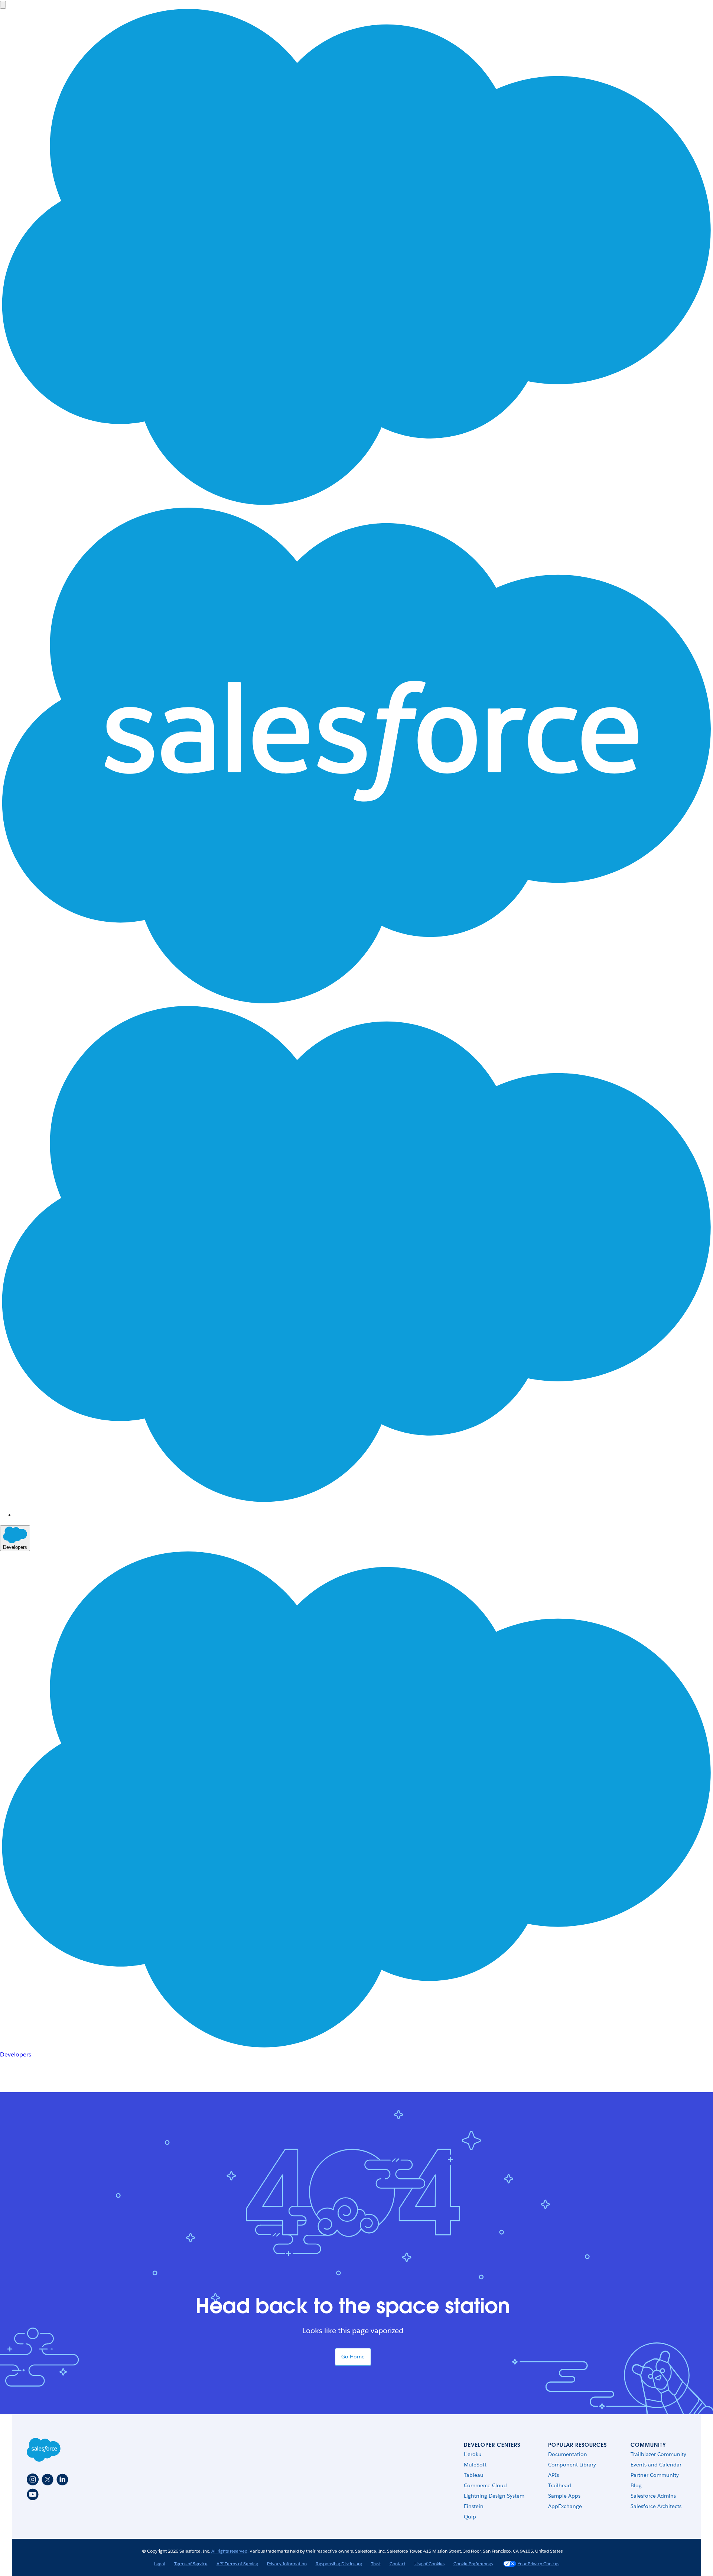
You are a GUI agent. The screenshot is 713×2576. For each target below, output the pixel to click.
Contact (398, 2564)
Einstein (474, 2506)
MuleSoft (475, 2465)
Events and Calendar (656, 2465)
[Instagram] (33, 2479)
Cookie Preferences (473, 2564)
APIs (554, 2475)
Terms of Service (191, 2564)
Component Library (572, 2465)
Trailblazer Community (658, 2454)
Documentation (568, 2454)
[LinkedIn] (62, 2479)
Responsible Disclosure (339, 2564)
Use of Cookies (429, 2564)
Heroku (473, 2454)
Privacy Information (287, 2564)
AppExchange (565, 2506)
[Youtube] (33, 2494)
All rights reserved (229, 2551)
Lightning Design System (494, 2496)
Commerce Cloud (485, 2485)
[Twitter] (48, 2479)
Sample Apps (564, 2496)
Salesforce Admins (653, 2496)
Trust (376, 2564)
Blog (636, 2485)
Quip (470, 2517)
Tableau (474, 2475)
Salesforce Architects (656, 2506)
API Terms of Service (237, 2564)
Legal (160, 2564)
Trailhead (560, 2485)
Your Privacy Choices (538, 2564)
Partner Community (655, 2475)
